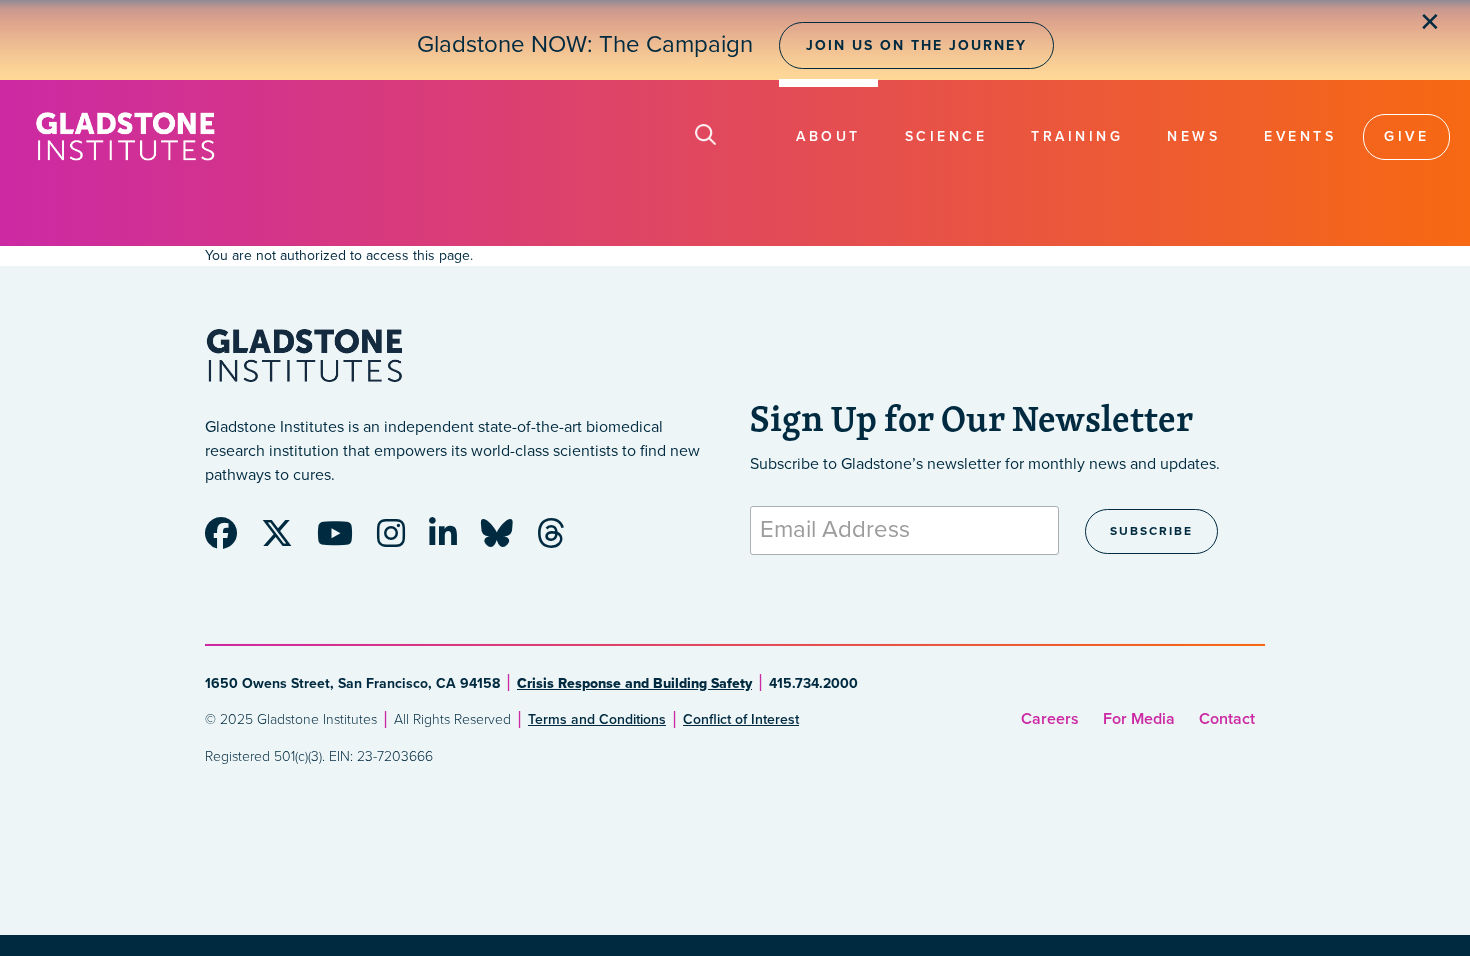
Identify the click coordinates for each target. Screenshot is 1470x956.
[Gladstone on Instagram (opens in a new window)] (401, 540)
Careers (1050, 719)
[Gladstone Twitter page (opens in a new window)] (287, 540)
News (1193, 136)
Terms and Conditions (597, 719)
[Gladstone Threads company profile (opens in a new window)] (561, 540)
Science (946, 136)
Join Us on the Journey (916, 45)
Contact (1227, 719)
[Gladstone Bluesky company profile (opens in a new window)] (507, 540)
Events (1300, 136)
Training (1077, 136)
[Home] (125, 136)
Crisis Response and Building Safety (634, 683)
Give (1406, 136)
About (828, 136)
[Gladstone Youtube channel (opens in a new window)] (345, 540)
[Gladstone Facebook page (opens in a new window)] (231, 540)
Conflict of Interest (741, 719)
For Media (1139, 719)
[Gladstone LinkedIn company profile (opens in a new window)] (453, 540)
